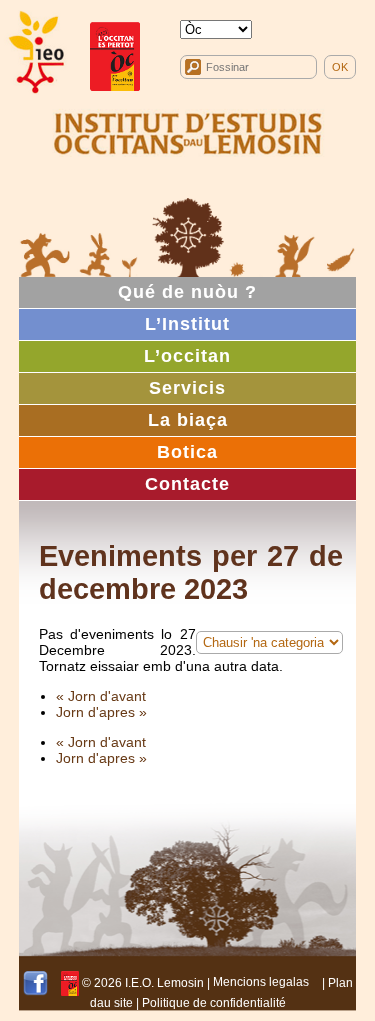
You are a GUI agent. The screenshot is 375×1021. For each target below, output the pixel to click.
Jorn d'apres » (101, 712)
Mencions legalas (261, 982)
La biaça (188, 420)
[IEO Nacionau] (188, 131)
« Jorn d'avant (101, 696)
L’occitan (187, 356)
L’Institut (187, 324)
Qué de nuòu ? (187, 292)
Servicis (187, 388)
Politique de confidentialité (214, 1003)
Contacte (187, 484)
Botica (187, 452)
